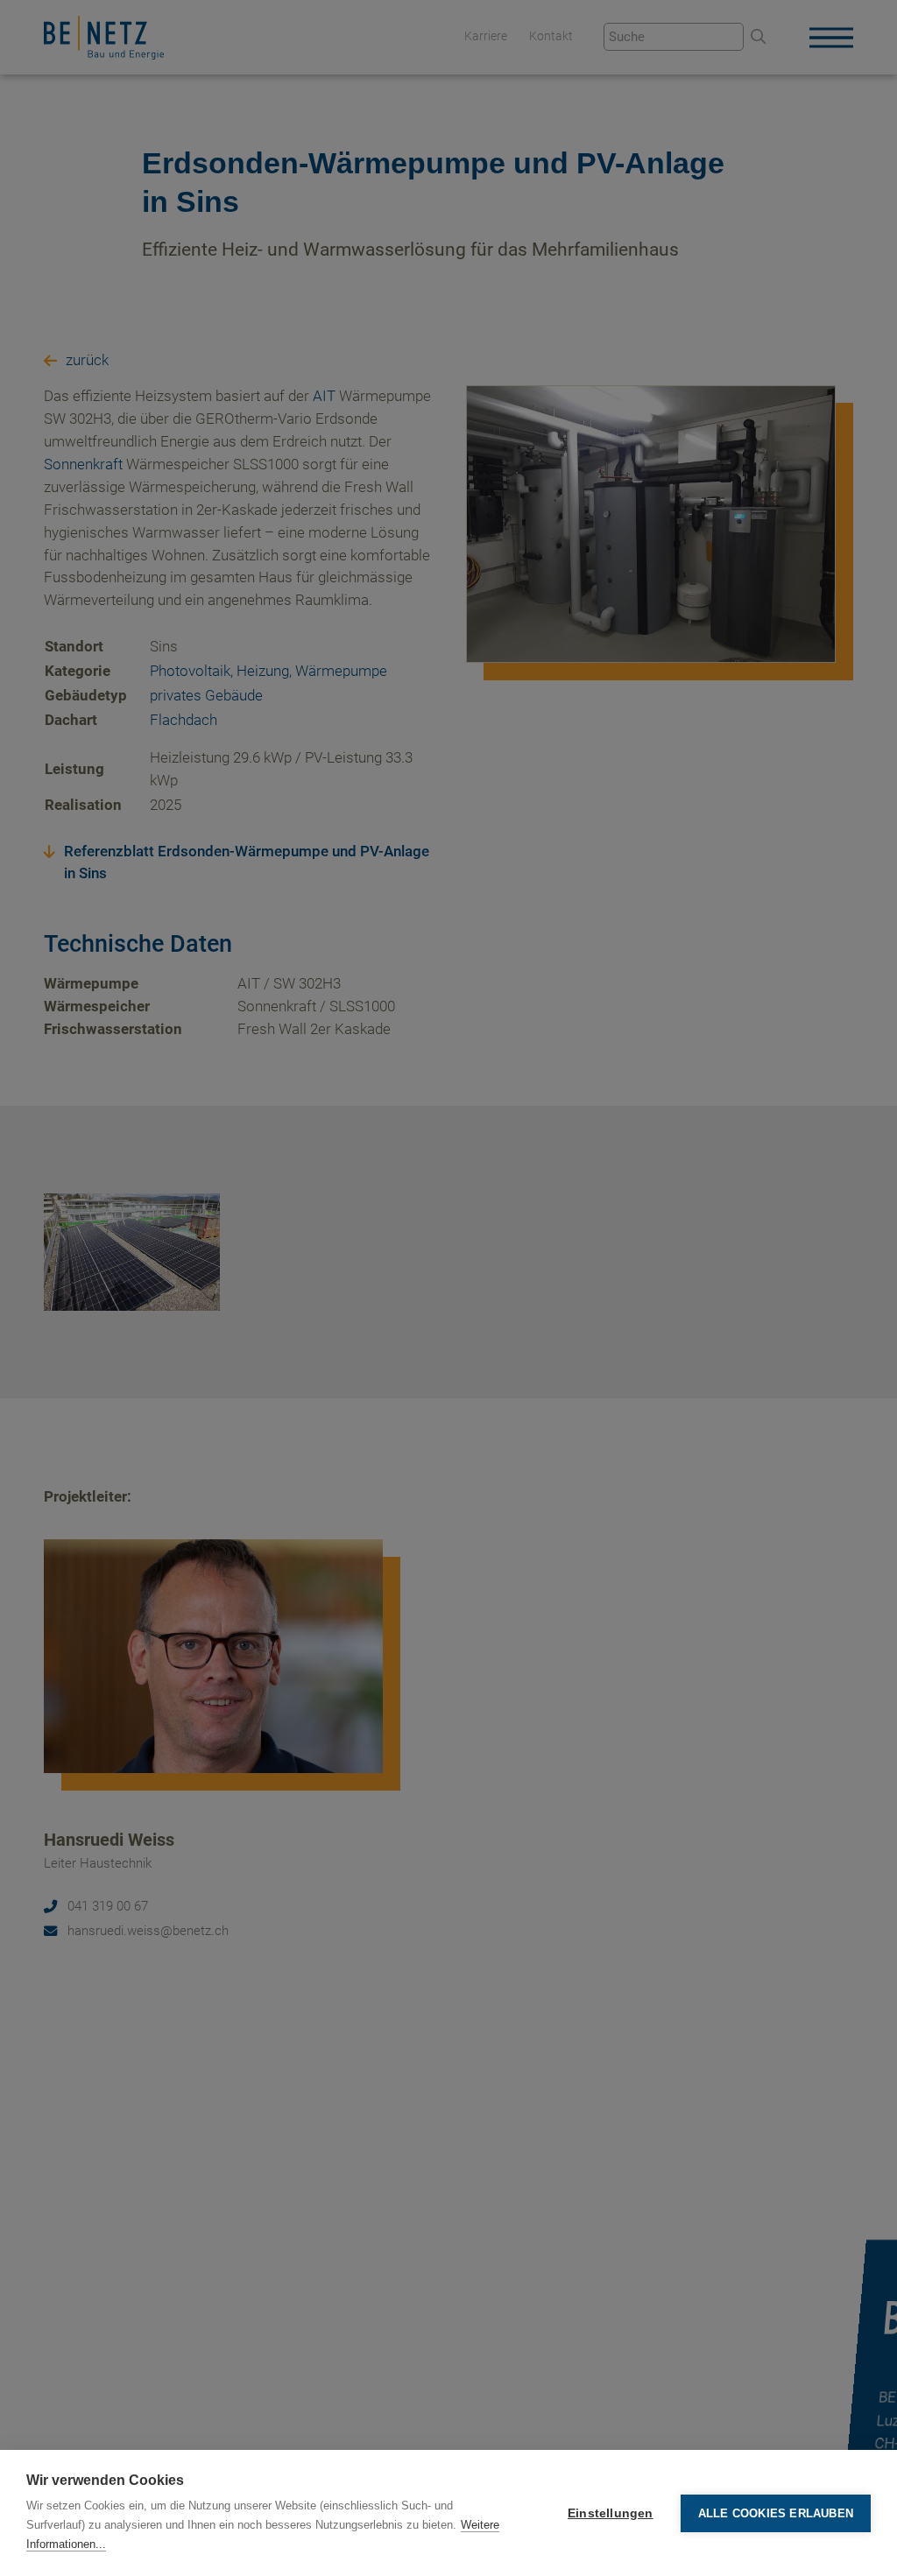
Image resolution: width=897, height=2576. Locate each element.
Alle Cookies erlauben (776, 2513)
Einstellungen (611, 2513)
